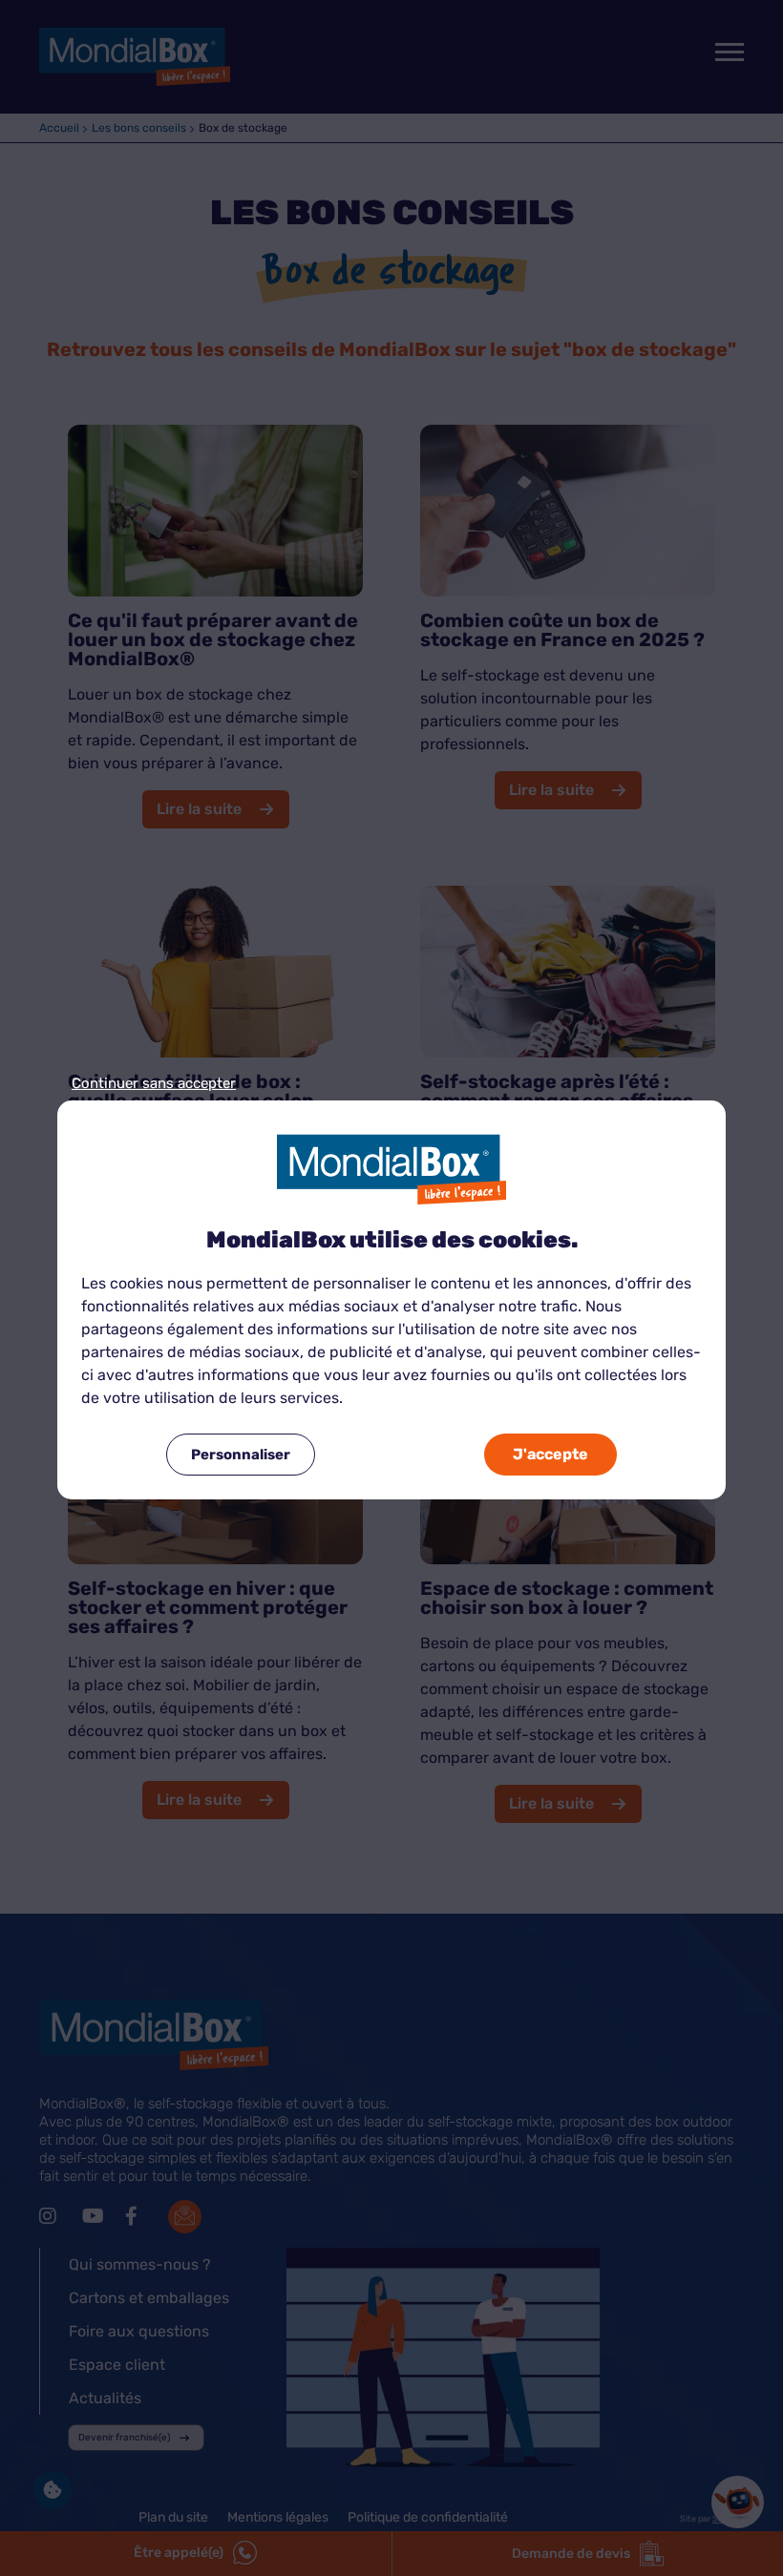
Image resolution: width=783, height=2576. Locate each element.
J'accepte (550, 1454)
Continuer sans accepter (154, 1084)
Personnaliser (241, 1455)
